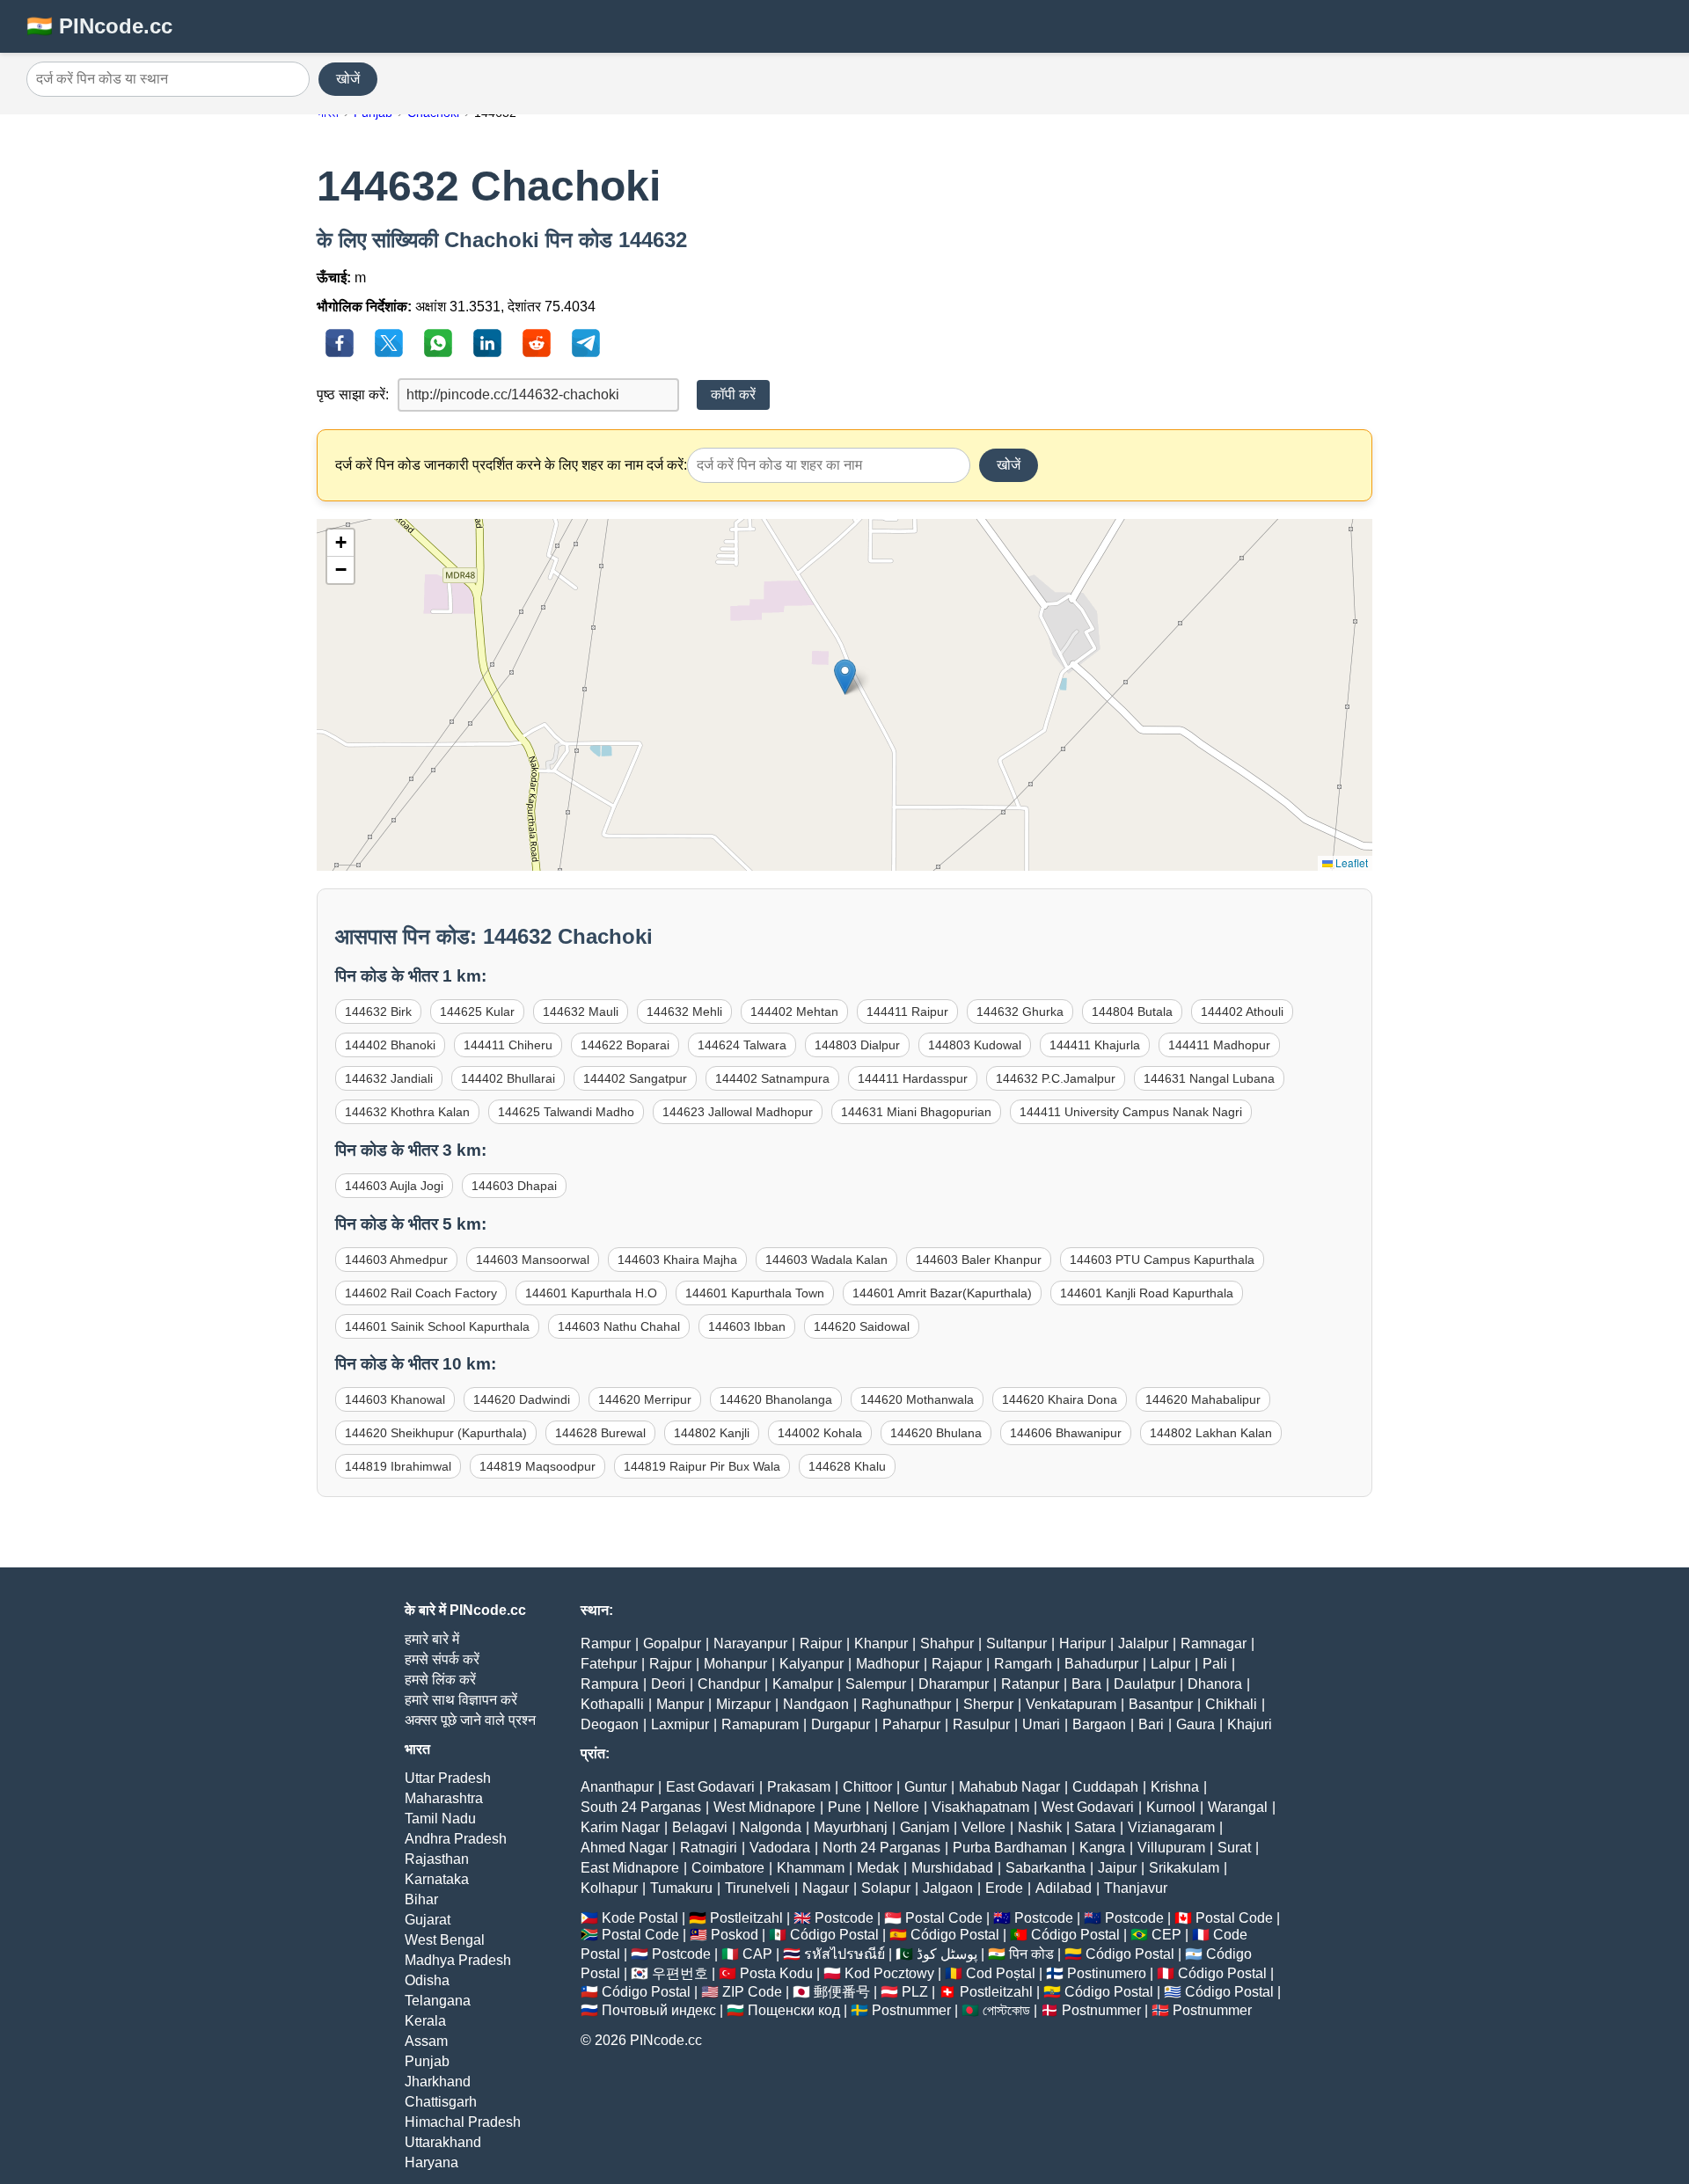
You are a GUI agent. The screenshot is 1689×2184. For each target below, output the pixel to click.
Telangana (438, 2001)
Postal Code (944, 1918)
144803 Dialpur (857, 1045)
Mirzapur (743, 1704)
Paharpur (911, 1724)
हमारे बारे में (432, 1639)
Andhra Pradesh (456, 1839)
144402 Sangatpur (635, 1078)
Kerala (425, 2021)
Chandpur (729, 1684)
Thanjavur (1136, 1888)
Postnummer (911, 2010)
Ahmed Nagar (624, 1848)
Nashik (1040, 1827)
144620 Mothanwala (917, 1399)
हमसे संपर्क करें (442, 1659)
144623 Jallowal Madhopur (738, 1112)
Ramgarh (1023, 1664)
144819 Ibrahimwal (398, 1466)
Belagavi (700, 1827)
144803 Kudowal (975, 1045)
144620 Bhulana (936, 1433)
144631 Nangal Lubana (1209, 1078)
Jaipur (1117, 1868)
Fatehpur (609, 1664)
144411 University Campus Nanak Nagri (1131, 1112)
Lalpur (1170, 1664)
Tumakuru (681, 1888)
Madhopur (888, 1664)
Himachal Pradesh (463, 2122)
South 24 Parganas (641, 1807)
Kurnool (1171, 1807)
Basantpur (1161, 1704)
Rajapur (957, 1664)
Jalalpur (1143, 1643)
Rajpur (670, 1664)
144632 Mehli (684, 1012)
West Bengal (445, 1940)
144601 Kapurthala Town (755, 1293)
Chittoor (867, 1787)
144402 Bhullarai (508, 1078)
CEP (1166, 1935)
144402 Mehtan (794, 1012)
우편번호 (680, 1973)
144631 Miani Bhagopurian (916, 1112)
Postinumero (1107, 1973)
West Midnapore (764, 1807)
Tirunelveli (757, 1888)
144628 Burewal (600, 1433)
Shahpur (947, 1643)
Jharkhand (438, 2082)
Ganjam (925, 1827)
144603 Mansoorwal (533, 1260)
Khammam (811, 1868)
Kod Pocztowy (889, 1973)
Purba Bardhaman (1010, 1848)
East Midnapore (630, 1868)
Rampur (606, 1643)
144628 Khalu (847, 1466)
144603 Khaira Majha (677, 1260)
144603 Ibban (747, 1326)
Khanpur (881, 1643)
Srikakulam (1184, 1868)
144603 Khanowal (395, 1399)
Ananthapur (617, 1787)
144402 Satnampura (772, 1078)
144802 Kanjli (712, 1433)
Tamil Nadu (440, 1819)
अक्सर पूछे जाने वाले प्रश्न (470, 1720)
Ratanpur (1030, 1684)
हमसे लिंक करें (440, 1680)
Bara (1086, 1684)
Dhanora (1215, 1684)
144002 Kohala (820, 1433)
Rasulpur (981, 1724)
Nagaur (826, 1888)
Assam (426, 2041)
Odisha (427, 1980)
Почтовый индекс (659, 2010)
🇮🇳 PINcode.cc (99, 26)
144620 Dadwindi (522, 1399)
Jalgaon (948, 1888)
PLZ (915, 1992)
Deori (668, 1684)
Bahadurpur (1101, 1664)
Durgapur (841, 1724)
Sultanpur (1016, 1643)
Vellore (983, 1827)
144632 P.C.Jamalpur (1056, 1078)
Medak (878, 1868)
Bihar (421, 1899)
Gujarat (428, 1920)
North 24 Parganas (881, 1848)
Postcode (844, 1918)
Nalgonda (771, 1827)
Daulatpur (1144, 1684)
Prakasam (799, 1787)
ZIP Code (752, 1992)
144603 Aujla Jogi (394, 1186)
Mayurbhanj (851, 1827)
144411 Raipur (907, 1012)
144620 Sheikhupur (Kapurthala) (436, 1433)
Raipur (821, 1643)
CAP (757, 1954)
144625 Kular (477, 1012)
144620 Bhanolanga (776, 1399)
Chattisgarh (441, 2102)
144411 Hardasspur (913, 1078)
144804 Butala (1132, 1012)
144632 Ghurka (1020, 1012)
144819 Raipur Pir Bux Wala (702, 1466)
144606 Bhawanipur (1066, 1433)
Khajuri (1250, 1724)
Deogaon (610, 1724)
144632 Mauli (581, 1012)
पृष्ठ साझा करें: (353, 394)
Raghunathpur (906, 1704)
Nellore (896, 1807)
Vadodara (780, 1848)
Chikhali (1231, 1704)
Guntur (925, 1787)
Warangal (1238, 1807)
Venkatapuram (1071, 1704)
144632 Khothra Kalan (407, 1112)
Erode (1004, 1888)
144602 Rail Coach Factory (421, 1293)
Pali (1215, 1664)
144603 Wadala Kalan (826, 1260)
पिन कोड (1031, 1954)
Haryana (431, 2162)
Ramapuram (760, 1724)
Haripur (1082, 1643)
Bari (1151, 1724)
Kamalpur (803, 1684)
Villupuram (1171, 1848)
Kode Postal (640, 1918)
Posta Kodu (776, 1973)
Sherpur (988, 1704)
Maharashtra (444, 1798)
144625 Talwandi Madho (566, 1112)
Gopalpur (672, 1643)
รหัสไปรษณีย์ (844, 1954)
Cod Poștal (1001, 1973)
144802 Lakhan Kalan (1211, 1433)
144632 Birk (378, 1012)
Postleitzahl (746, 1918)
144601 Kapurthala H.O (591, 1293)
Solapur (886, 1888)
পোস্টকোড (1006, 2010)
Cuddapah (1105, 1787)
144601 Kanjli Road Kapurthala (1147, 1293)
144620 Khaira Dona (1060, 1399)
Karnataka (437, 1879)
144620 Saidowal (862, 1326)
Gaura (1195, 1724)
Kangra (1102, 1848)
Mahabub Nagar (1009, 1787)
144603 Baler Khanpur (979, 1260)
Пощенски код (794, 2010)
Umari (1041, 1724)
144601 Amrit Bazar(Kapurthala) (942, 1293)
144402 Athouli (1242, 1012)
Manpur (680, 1704)
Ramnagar (1214, 1643)
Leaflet (1350, 862)
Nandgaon (816, 1704)
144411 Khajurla (1095, 1045)
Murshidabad (952, 1868)
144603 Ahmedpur (396, 1260)
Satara (1095, 1827)
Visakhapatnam (980, 1807)
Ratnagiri (709, 1848)
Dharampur (954, 1684)
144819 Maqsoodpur (537, 1466)
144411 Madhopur (1219, 1045)
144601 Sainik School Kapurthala (437, 1326)
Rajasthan (437, 1859)
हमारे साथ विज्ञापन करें (461, 1700)
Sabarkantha (1046, 1868)
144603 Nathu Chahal (619, 1326)
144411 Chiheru (508, 1045)
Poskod (735, 1935)
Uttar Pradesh (448, 1778)
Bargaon (1099, 1724)
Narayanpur (750, 1643)
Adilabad (1064, 1888)
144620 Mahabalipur (1203, 1399)
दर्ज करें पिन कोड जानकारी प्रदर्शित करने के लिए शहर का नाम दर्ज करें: (511, 465)
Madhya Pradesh (458, 1960)
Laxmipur (680, 1724)
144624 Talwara (742, 1045)
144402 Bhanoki (390, 1045)
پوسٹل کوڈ (947, 1954)
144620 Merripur (645, 1399)
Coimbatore (728, 1868)
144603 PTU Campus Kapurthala (1162, 1260)
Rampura (610, 1684)
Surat (1234, 1848)
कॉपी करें (733, 394)
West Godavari (1088, 1807)
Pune (844, 1807)
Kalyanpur (812, 1664)
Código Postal (834, 1935)
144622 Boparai (625, 1045)
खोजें (348, 79)
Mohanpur (735, 1664)
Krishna (1175, 1787)
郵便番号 (842, 1992)
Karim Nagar (620, 1827)
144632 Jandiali (389, 1078)
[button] (845, 677)
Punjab (427, 2061)
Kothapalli (612, 1704)
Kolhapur (609, 1888)
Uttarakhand (443, 2142)
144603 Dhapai (514, 1186)
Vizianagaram (1171, 1827)
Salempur (876, 1684)
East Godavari (710, 1787)
